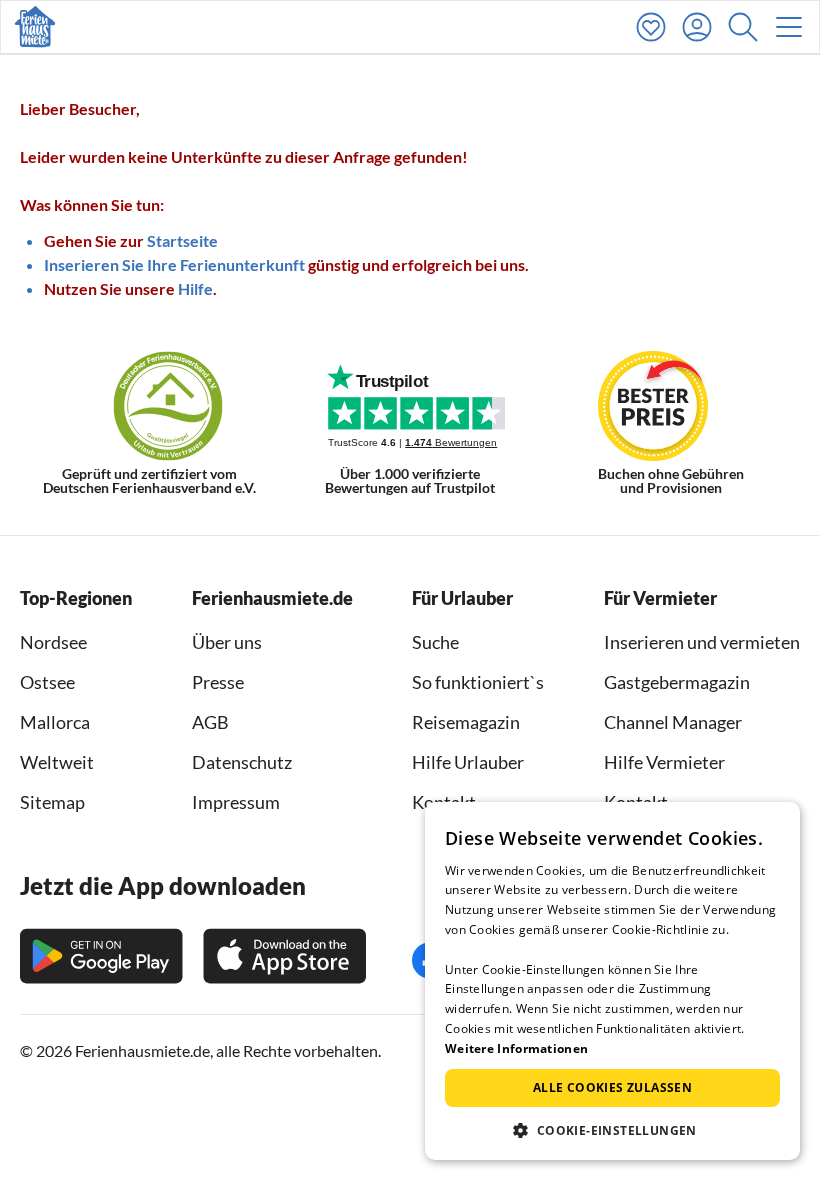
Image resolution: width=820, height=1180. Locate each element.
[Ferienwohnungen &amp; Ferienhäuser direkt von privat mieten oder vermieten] (35, 27)
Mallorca (55, 722)
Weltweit (57, 762)
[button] (748, 27)
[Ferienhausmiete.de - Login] (702, 27)
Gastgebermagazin (677, 682)
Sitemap (52, 802)
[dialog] (612, 981)
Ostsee (47, 682)
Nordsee (53, 642)
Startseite (182, 240)
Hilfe (195, 288)
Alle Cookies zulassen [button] (612, 1087)
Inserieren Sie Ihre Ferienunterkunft (174, 264)
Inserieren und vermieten (702, 642)
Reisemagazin (466, 722)
